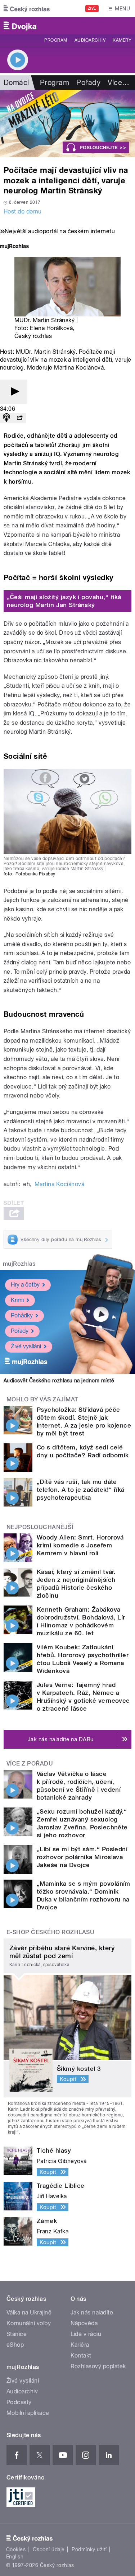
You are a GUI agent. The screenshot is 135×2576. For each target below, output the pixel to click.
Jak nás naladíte (92, 2312)
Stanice (17, 2334)
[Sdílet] (19, 418)
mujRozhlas (19, 1264)
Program (56, 40)
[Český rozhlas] (27, 9)
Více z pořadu (30, 1764)
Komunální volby (29, 2323)
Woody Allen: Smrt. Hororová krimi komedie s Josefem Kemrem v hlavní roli (80, 1545)
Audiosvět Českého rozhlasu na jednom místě (59, 1381)
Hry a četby (25, 1285)
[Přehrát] (14, 392)
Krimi (17, 1300)
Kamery (122, 40)
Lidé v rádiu (86, 2334)
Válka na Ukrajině (29, 2312)
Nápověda (84, 2323)
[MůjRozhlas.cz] (14, 247)
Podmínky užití (89, 2549)
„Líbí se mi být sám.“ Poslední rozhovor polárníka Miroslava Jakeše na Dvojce (82, 1857)
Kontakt (81, 2356)
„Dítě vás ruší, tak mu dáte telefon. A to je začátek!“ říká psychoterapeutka (81, 1490)
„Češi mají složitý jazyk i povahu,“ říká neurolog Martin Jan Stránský (64, 601)
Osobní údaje (49, 2549)
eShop (15, 2345)
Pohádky (22, 1315)
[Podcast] (6, 418)
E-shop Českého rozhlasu (50, 1932)
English (15, 2557)
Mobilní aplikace (28, 2413)
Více (118, 83)
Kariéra (80, 2345)
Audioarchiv (90, 40)
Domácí (16, 83)
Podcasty (19, 2402)
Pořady (88, 83)
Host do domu (23, 211)
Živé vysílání (26, 1346)
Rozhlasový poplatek (98, 2366)
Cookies (16, 2549)
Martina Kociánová (59, 1184)
